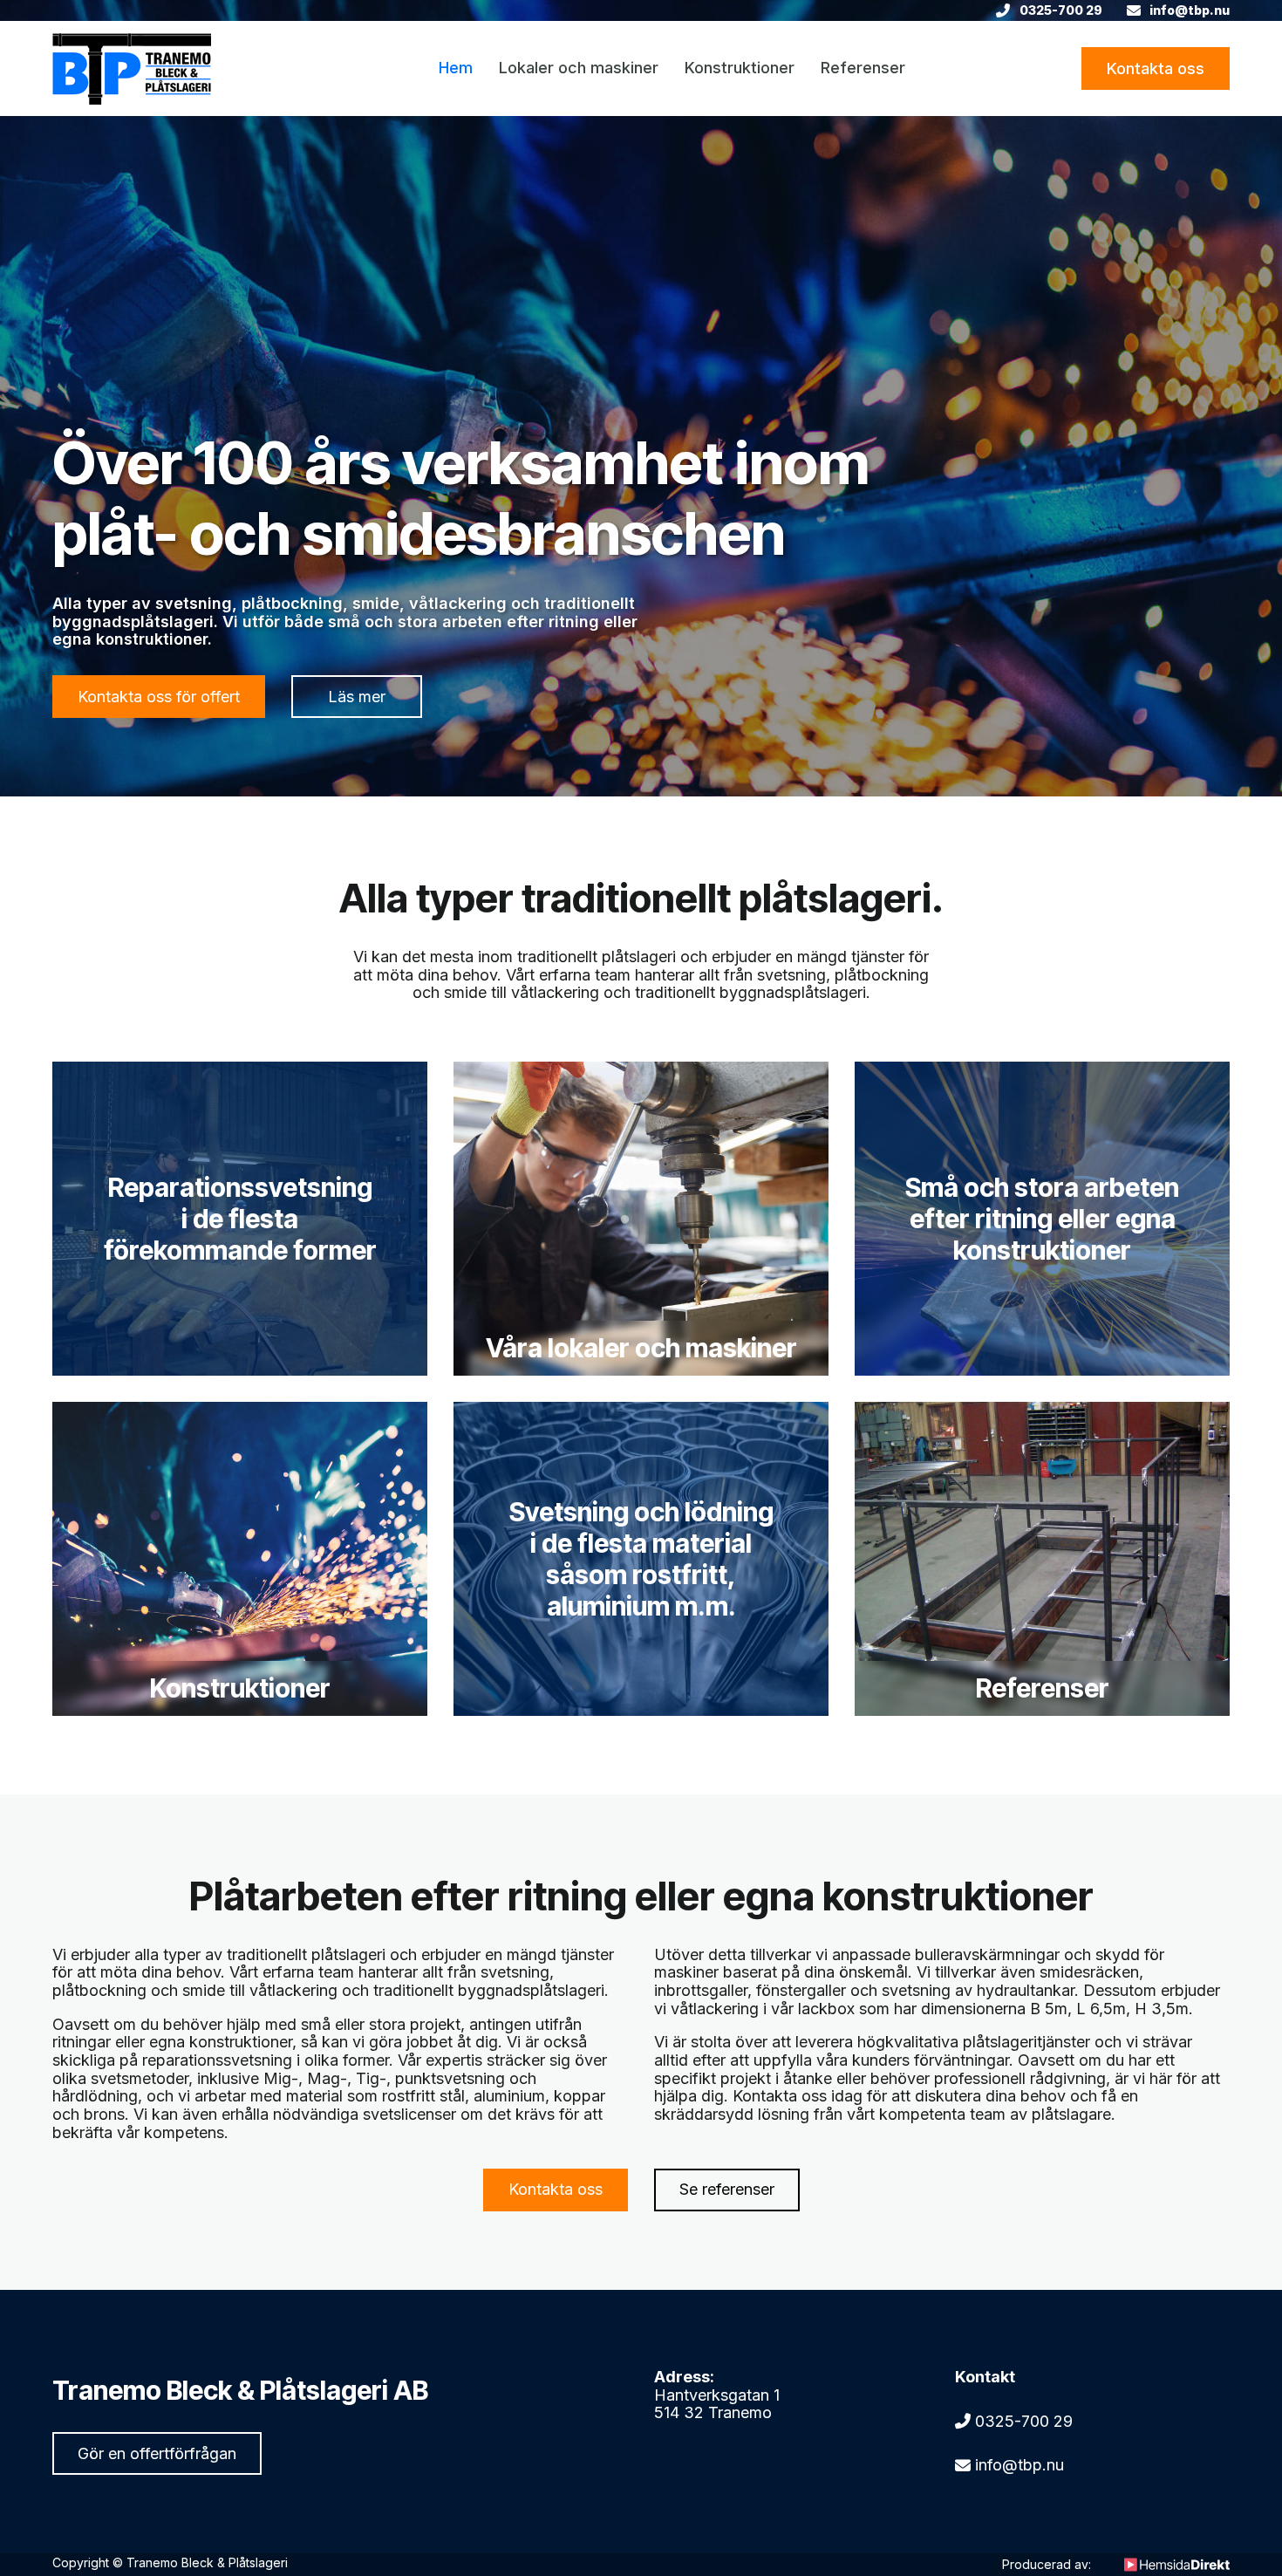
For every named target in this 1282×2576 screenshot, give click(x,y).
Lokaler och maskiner (579, 68)
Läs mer (357, 697)
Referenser (863, 68)
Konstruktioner (740, 68)
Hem (456, 68)
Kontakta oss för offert (159, 697)
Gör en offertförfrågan (157, 2453)
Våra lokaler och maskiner (641, 1348)
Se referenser (727, 2189)
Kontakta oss (1156, 68)
